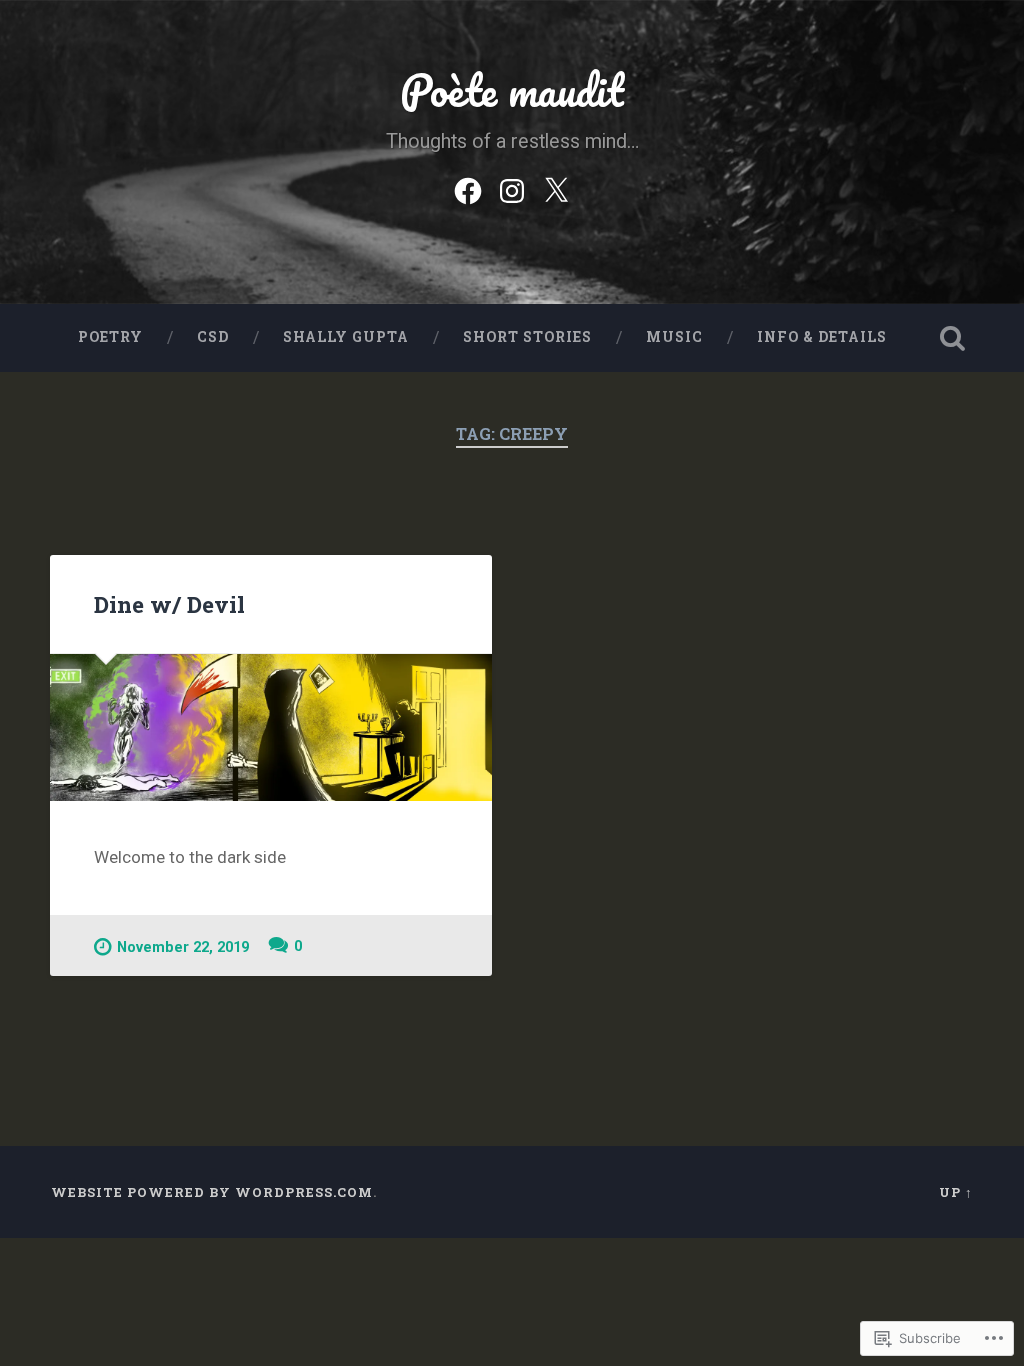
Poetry (110, 337)
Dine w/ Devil (169, 604)
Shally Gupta (346, 337)
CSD (213, 337)
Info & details (822, 337)
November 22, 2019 (183, 947)
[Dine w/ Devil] (271, 727)
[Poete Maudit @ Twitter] (556, 188)
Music (674, 337)
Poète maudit (512, 89)
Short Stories (527, 337)
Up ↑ (956, 1192)
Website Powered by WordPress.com (212, 1192)
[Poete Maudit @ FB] (468, 188)
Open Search (953, 338)
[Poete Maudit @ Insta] (512, 188)
